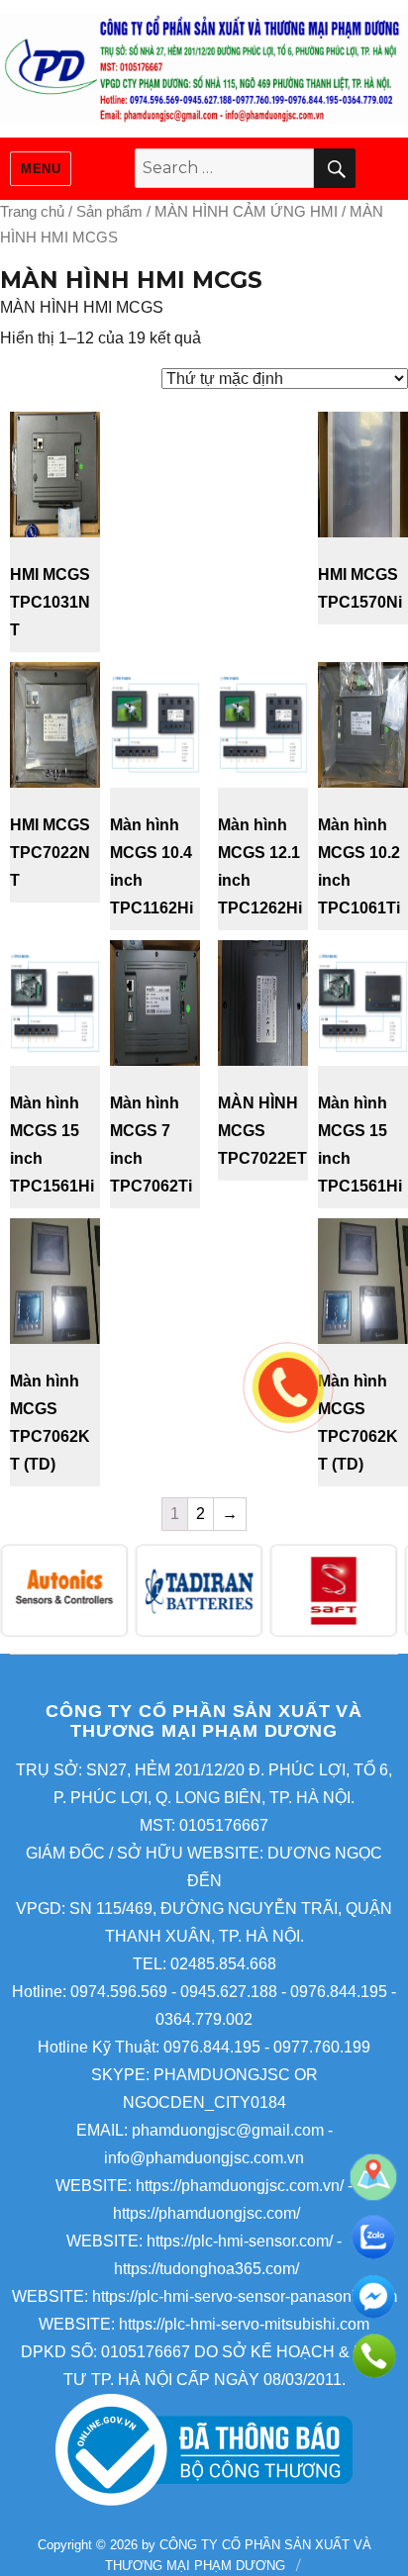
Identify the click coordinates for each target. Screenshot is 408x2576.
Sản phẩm (109, 212)
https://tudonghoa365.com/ (206, 2269)
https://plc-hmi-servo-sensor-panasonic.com (245, 2296)
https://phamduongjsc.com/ (206, 2213)
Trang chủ (32, 212)
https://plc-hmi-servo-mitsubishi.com (244, 2324)
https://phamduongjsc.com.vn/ (240, 2186)
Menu (41, 169)
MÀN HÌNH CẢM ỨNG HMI (246, 212)
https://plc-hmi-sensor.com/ (240, 2241)
